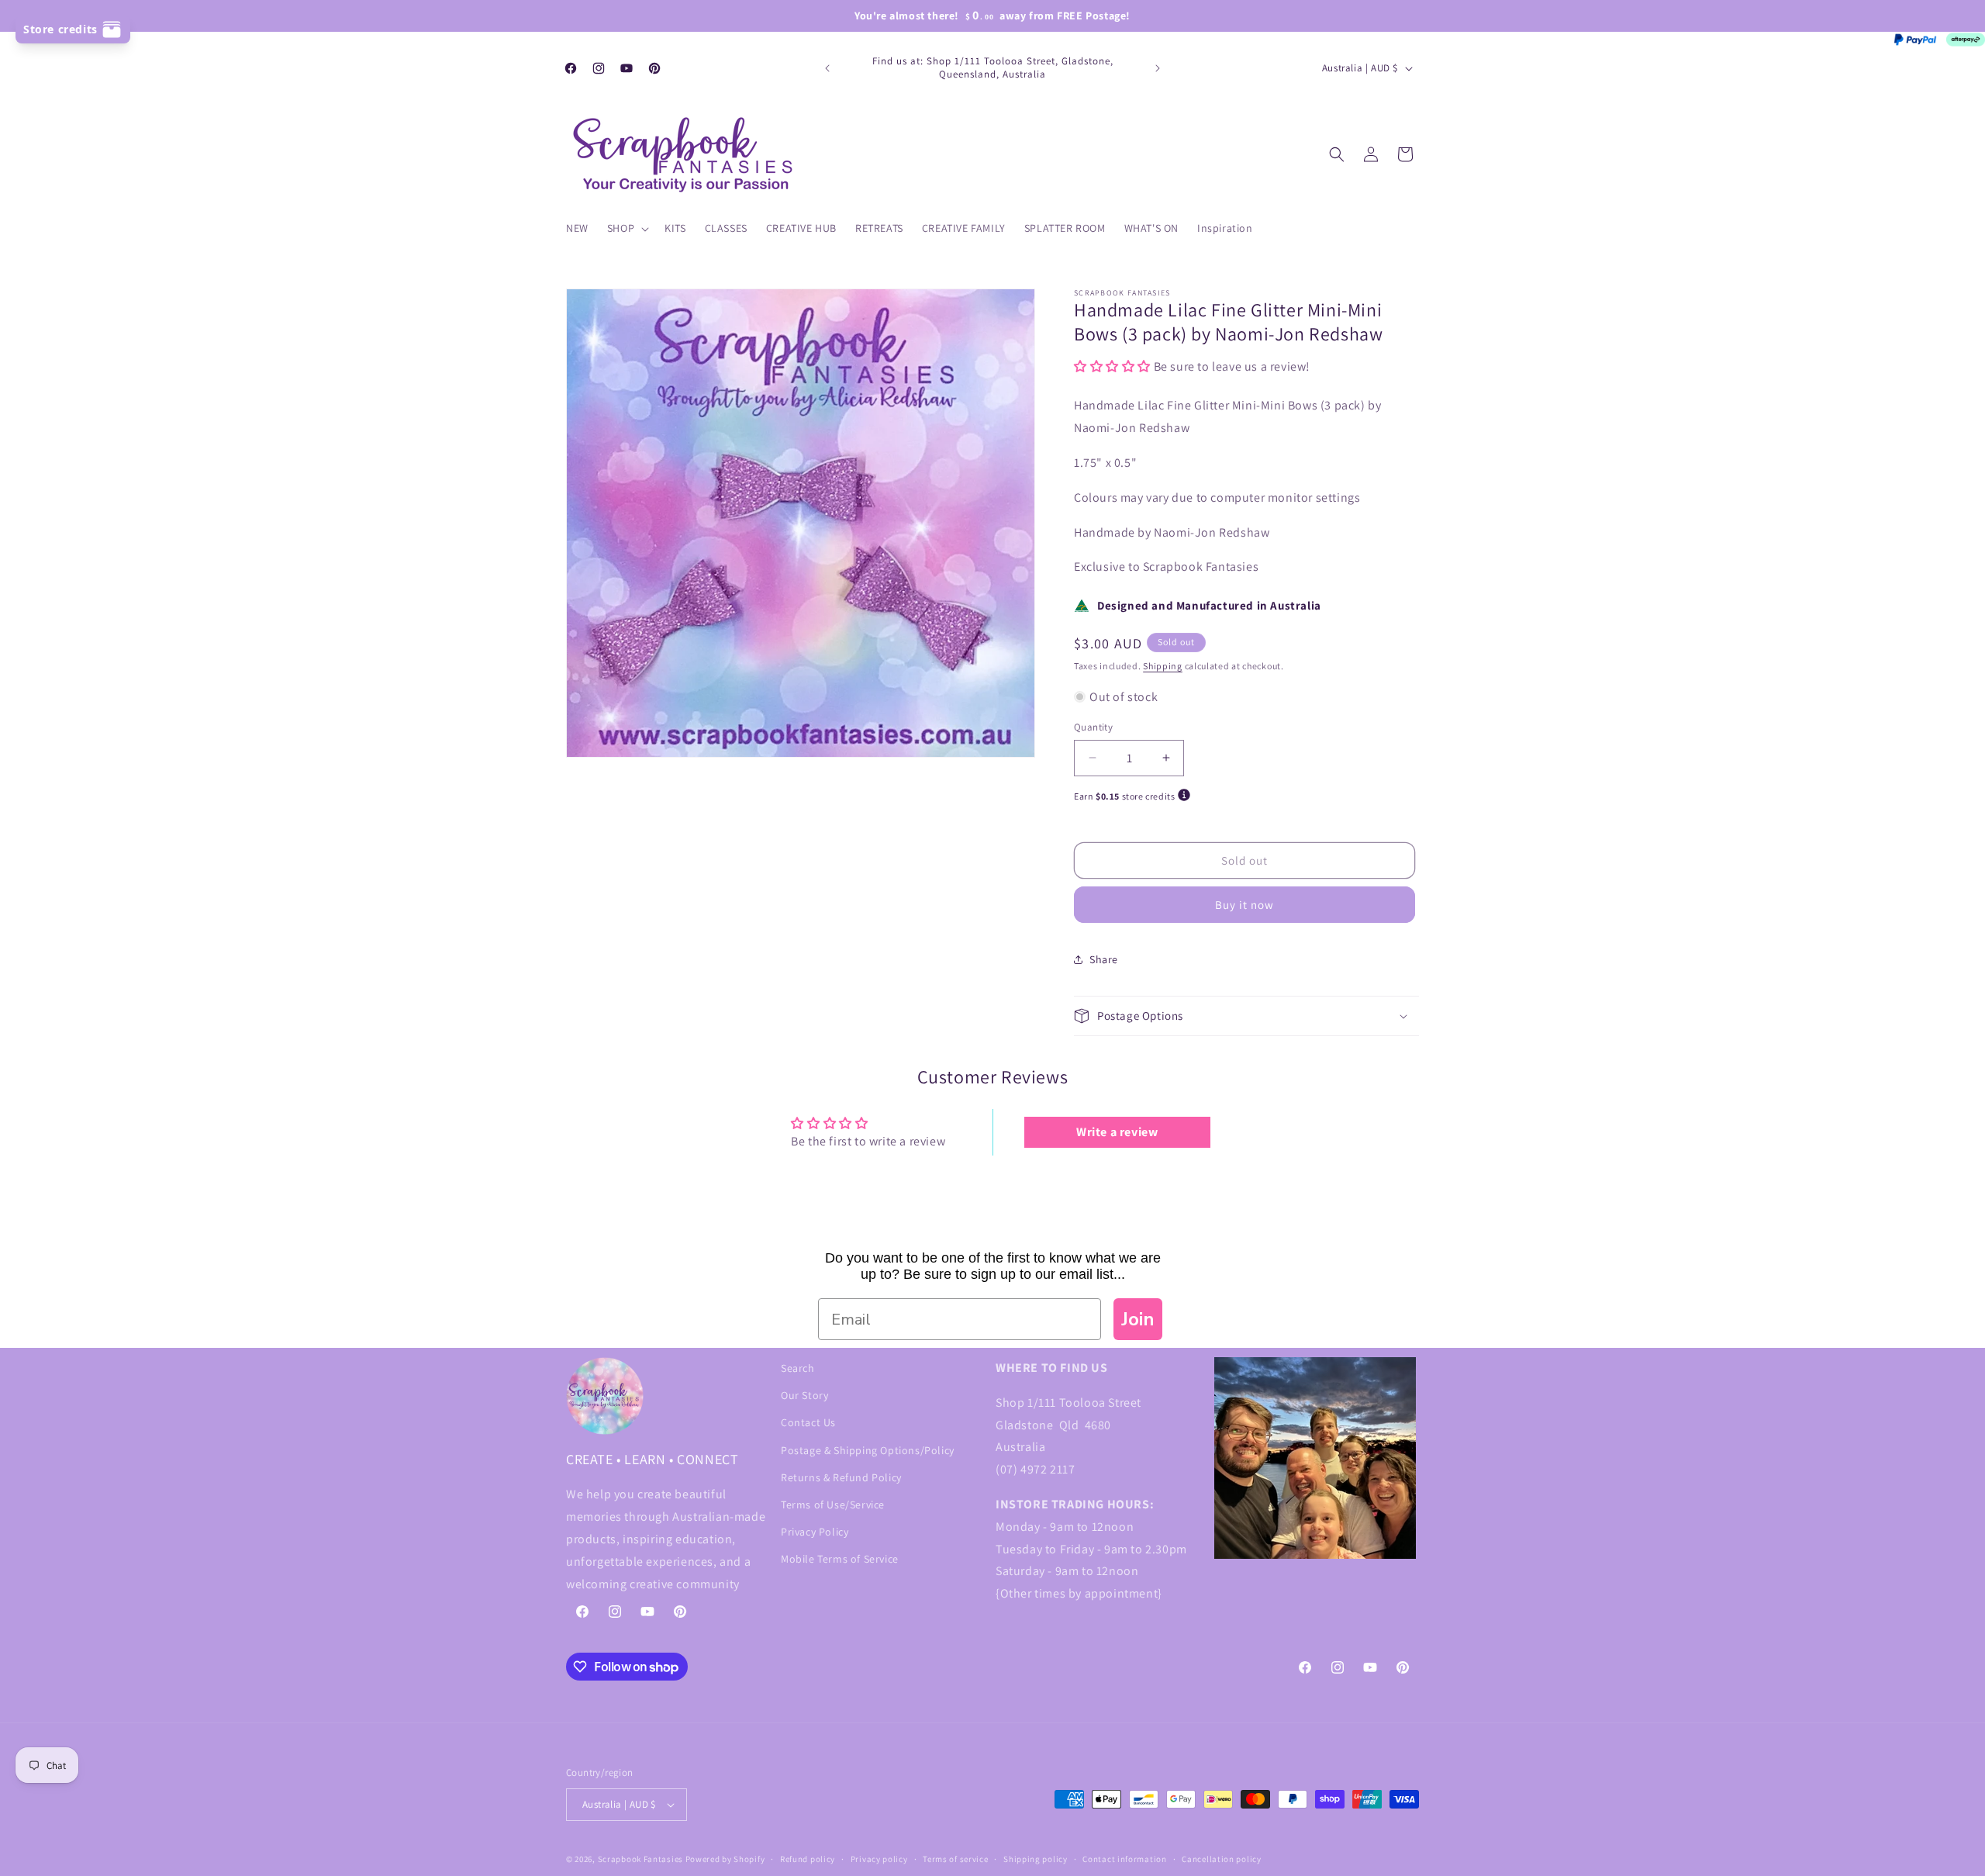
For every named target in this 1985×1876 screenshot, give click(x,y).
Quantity (1093, 727)
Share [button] (1104, 959)
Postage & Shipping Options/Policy (868, 1450)
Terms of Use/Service (833, 1505)
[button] (627, 228)
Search (798, 1368)
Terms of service (955, 1859)
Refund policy (808, 1859)
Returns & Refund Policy (841, 1477)
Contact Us (808, 1422)
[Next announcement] (1158, 68)
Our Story (804, 1395)
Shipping (1163, 666)
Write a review (1117, 1132)
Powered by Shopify (725, 1859)
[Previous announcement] (827, 68)
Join (1138, 1319)
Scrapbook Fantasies (640, 1859)
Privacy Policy (815, 1532)
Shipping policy (1036, 1859)
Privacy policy (879, 1859)
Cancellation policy (1221, 1859)
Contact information (1124, 1859)
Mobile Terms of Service (840, 1559)
